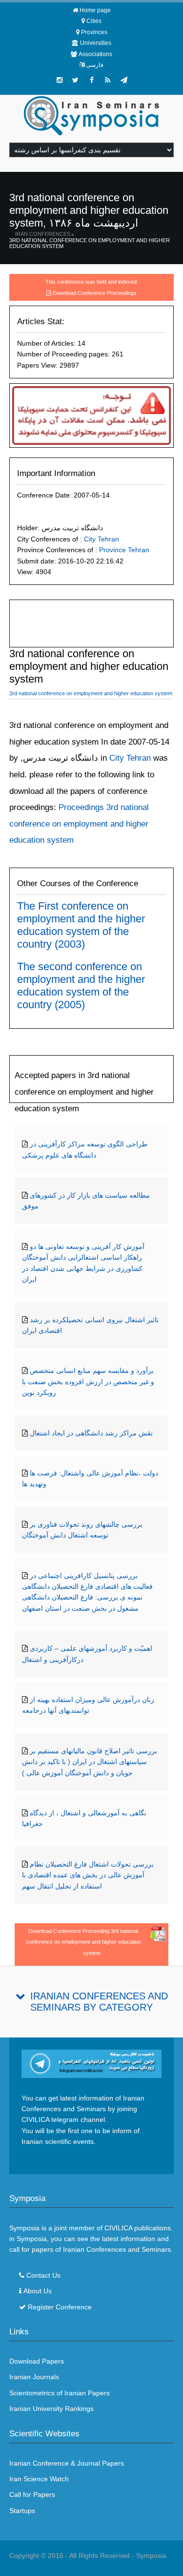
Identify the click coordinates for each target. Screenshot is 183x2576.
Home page (95, 10)
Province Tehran (124, 550)
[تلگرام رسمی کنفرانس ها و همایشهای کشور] (124, 80)
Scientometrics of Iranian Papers (60, 2393)
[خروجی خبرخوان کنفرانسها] (108, 80)
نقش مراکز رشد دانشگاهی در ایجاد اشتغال (91, 1433)
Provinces (94, 32)
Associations (95, 54)
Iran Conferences (43, 234)
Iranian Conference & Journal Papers (67, 2463)
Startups (22, 2511)
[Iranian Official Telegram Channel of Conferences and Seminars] (92, 2063)
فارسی (95, 65)
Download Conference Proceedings (95, 293)
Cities (94, 21)
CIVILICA (118, 2228)
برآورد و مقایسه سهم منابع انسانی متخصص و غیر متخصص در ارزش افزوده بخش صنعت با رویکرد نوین (88, 1381)
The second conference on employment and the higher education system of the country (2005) (81, 986)
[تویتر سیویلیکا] (76, 80)
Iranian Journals (34, 2377)
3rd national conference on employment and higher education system (90, 243)
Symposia (151, 2555)
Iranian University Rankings (51, 2409)
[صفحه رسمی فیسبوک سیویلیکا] (92, 80)
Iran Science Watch (39, 2479)
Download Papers (37, 2361)
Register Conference (60, 2307)
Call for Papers (32, 2494)
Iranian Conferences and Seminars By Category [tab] (99, 2002)
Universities (96, 43)
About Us (38, 2291)
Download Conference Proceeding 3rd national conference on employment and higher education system (83, 1942)
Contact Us (43, 2275)
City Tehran (102, 539)
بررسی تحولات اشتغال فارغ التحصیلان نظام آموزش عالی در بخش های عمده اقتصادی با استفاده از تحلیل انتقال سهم (88, 1875)
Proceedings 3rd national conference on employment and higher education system (79, 824)
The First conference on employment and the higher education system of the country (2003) (81, 925)
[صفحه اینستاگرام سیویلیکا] (60, 80)
